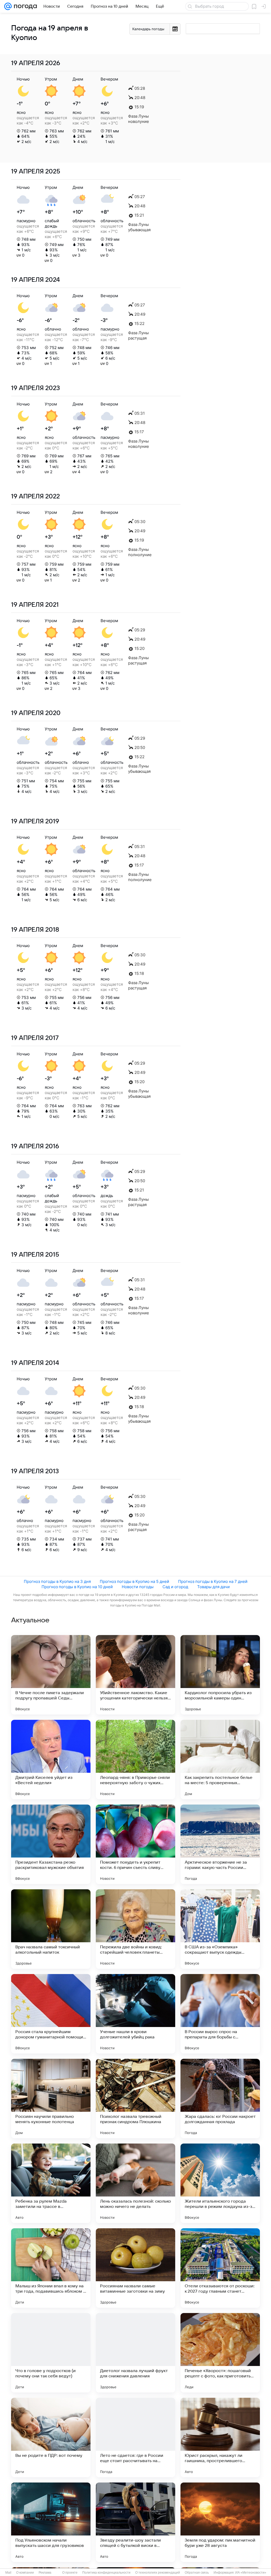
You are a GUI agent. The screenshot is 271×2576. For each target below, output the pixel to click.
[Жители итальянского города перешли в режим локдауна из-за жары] (220, 2183)
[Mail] (8, 6)
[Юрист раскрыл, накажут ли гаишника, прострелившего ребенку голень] (220, 2437)
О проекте (70, 2573)
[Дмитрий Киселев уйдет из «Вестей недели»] (51, 1760)
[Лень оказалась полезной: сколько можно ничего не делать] (135, 2183)
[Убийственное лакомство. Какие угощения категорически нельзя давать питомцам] (135, 1675)
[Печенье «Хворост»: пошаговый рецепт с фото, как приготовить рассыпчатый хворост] (220, 2353)
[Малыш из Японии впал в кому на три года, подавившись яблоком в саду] (51, 2268)
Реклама (45, 2573)
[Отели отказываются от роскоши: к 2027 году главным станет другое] (220, 2268)
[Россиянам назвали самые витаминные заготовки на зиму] (135, 2268)
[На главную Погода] (24, 6)
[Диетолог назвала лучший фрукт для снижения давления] (135, 2353)
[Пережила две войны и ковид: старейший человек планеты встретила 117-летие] (135, 1929)
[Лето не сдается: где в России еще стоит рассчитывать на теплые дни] (135, 2437)
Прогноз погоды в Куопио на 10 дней (77, 1587)
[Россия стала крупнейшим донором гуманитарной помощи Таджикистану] (51, 2014)
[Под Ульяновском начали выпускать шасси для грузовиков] (51, 2522)
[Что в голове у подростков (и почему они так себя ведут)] (51, 2353)
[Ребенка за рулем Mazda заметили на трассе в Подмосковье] (51, 2183)
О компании (25, 2573)
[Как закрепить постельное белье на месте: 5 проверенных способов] (220, 1760)
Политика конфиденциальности (106, 2573)
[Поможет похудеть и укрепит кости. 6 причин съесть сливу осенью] (135, 1844)
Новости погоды (138, 1587)
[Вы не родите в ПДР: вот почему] (51, 2437)
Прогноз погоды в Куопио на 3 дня (57, 1581)
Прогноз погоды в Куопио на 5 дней (134, 1581)
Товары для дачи (213, 1587)
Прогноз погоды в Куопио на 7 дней (213, 1581)
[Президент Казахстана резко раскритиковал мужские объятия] (51, 1844)
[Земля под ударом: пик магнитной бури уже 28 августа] (220, 2522)
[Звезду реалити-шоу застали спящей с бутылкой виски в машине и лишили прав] (135, 2522)
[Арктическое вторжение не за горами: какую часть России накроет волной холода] (220, 1844)
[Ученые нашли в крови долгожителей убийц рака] (135, 2014)
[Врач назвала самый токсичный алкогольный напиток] (51, 1929)
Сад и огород (175, 1587)
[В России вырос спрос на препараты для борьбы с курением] (220, 2014)
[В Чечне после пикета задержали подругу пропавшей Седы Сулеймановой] (51, 1675)
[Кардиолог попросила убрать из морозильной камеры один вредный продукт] (220, 1675)
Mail (8, 2573)
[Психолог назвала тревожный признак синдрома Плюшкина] (135, 2099)
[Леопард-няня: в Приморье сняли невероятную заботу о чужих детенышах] (135, 1760)
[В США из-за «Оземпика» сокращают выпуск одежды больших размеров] (220, 1929)
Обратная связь (197, 2573)
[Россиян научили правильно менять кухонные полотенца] (51, 2099)
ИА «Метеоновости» (251, 2573)
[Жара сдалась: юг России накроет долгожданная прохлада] (220, 2099)
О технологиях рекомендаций (158, 2573)
